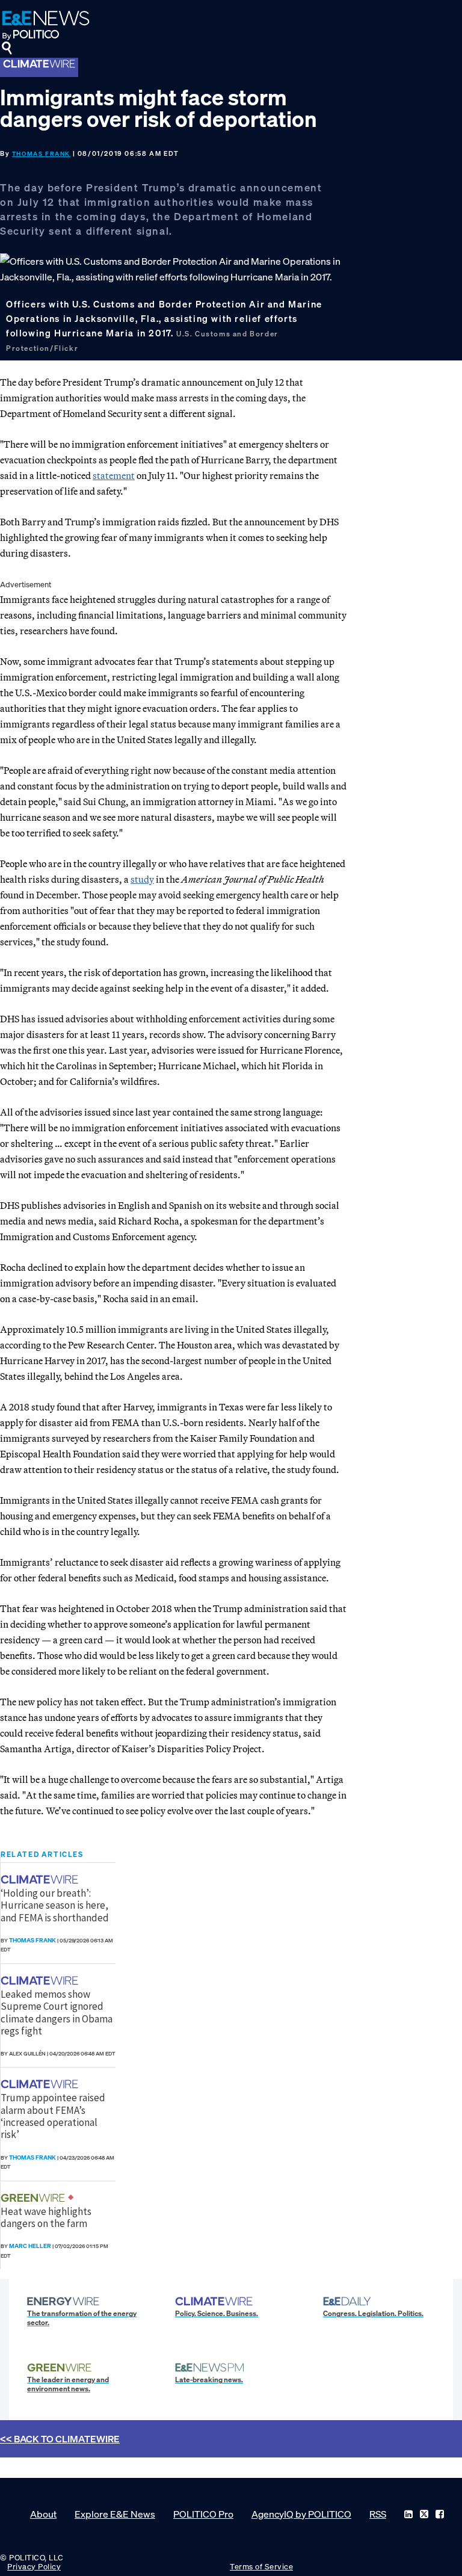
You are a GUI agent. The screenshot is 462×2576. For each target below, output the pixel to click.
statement (114, 475)
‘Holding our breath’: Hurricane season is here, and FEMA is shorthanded (55, 1905)
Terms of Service (261, 2567)
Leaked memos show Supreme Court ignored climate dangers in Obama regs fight (57, 2012)
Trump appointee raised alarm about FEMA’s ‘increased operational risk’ (53, 2116)
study (142, 879)
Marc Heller (30, 2246)
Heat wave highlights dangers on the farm (46, 2217)
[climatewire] (41, 1879)
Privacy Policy (34, 2567)
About (43, 2514)
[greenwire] (34, 2198)
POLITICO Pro (203, 2514)
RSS (378, 2514)
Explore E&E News (115, 2514)
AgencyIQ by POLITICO (301, 2514)
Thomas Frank (41, 154)
